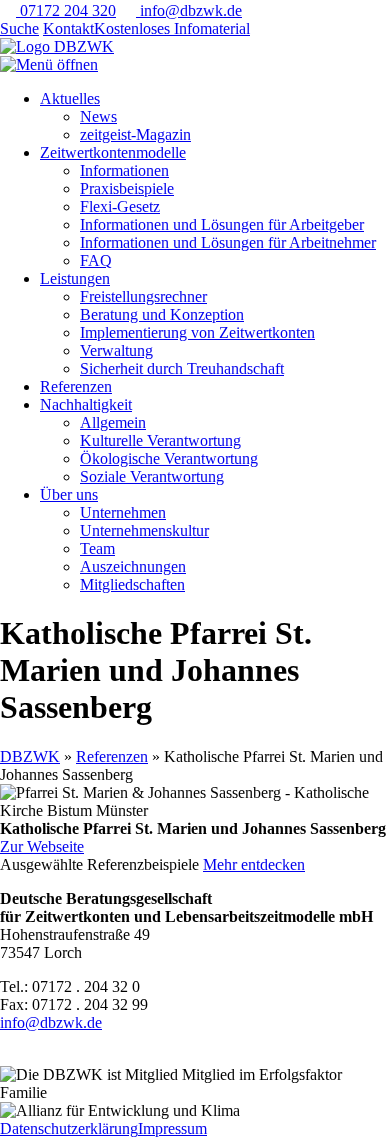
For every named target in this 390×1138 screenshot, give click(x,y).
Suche (19, 28)
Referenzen (112, 756)
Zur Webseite (42, 846)
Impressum (172, 1128)
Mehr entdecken (254, 864)
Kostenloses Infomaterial (172, 28)
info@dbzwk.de (189, 10)
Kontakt (68, 28)
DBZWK (30, 756)
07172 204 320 (66, 10)
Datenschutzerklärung (69, 1128)
